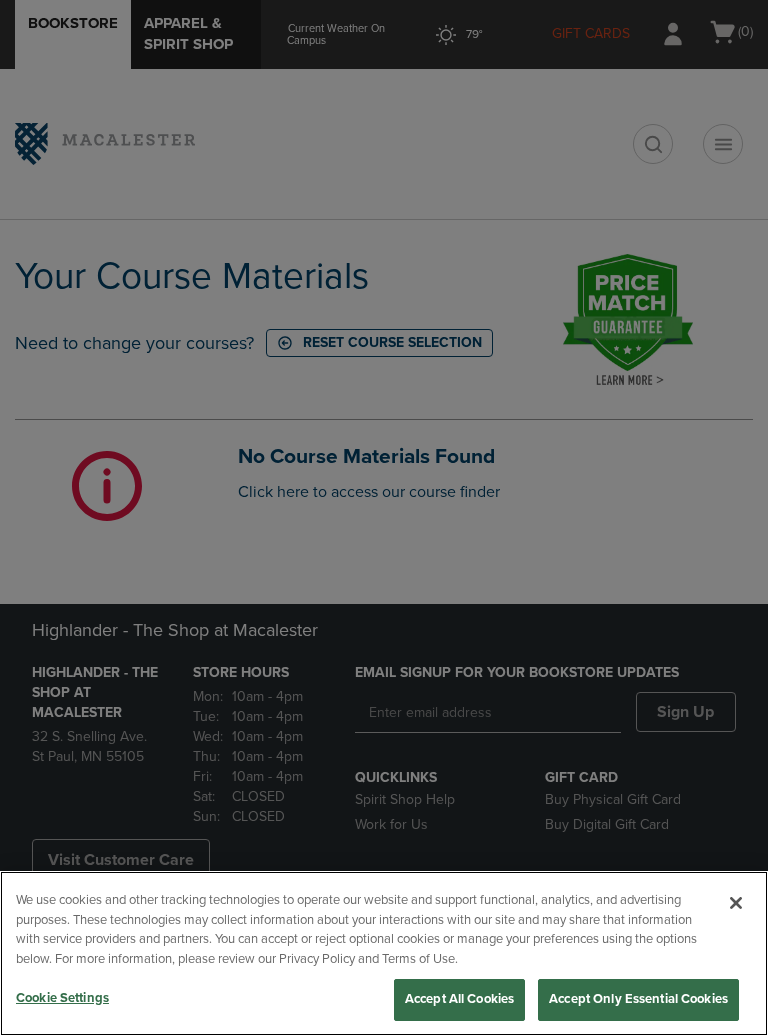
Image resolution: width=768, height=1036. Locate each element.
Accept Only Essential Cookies (638, 999)
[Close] (736, 903)
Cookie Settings (62, 998)
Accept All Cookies (459, 999)
